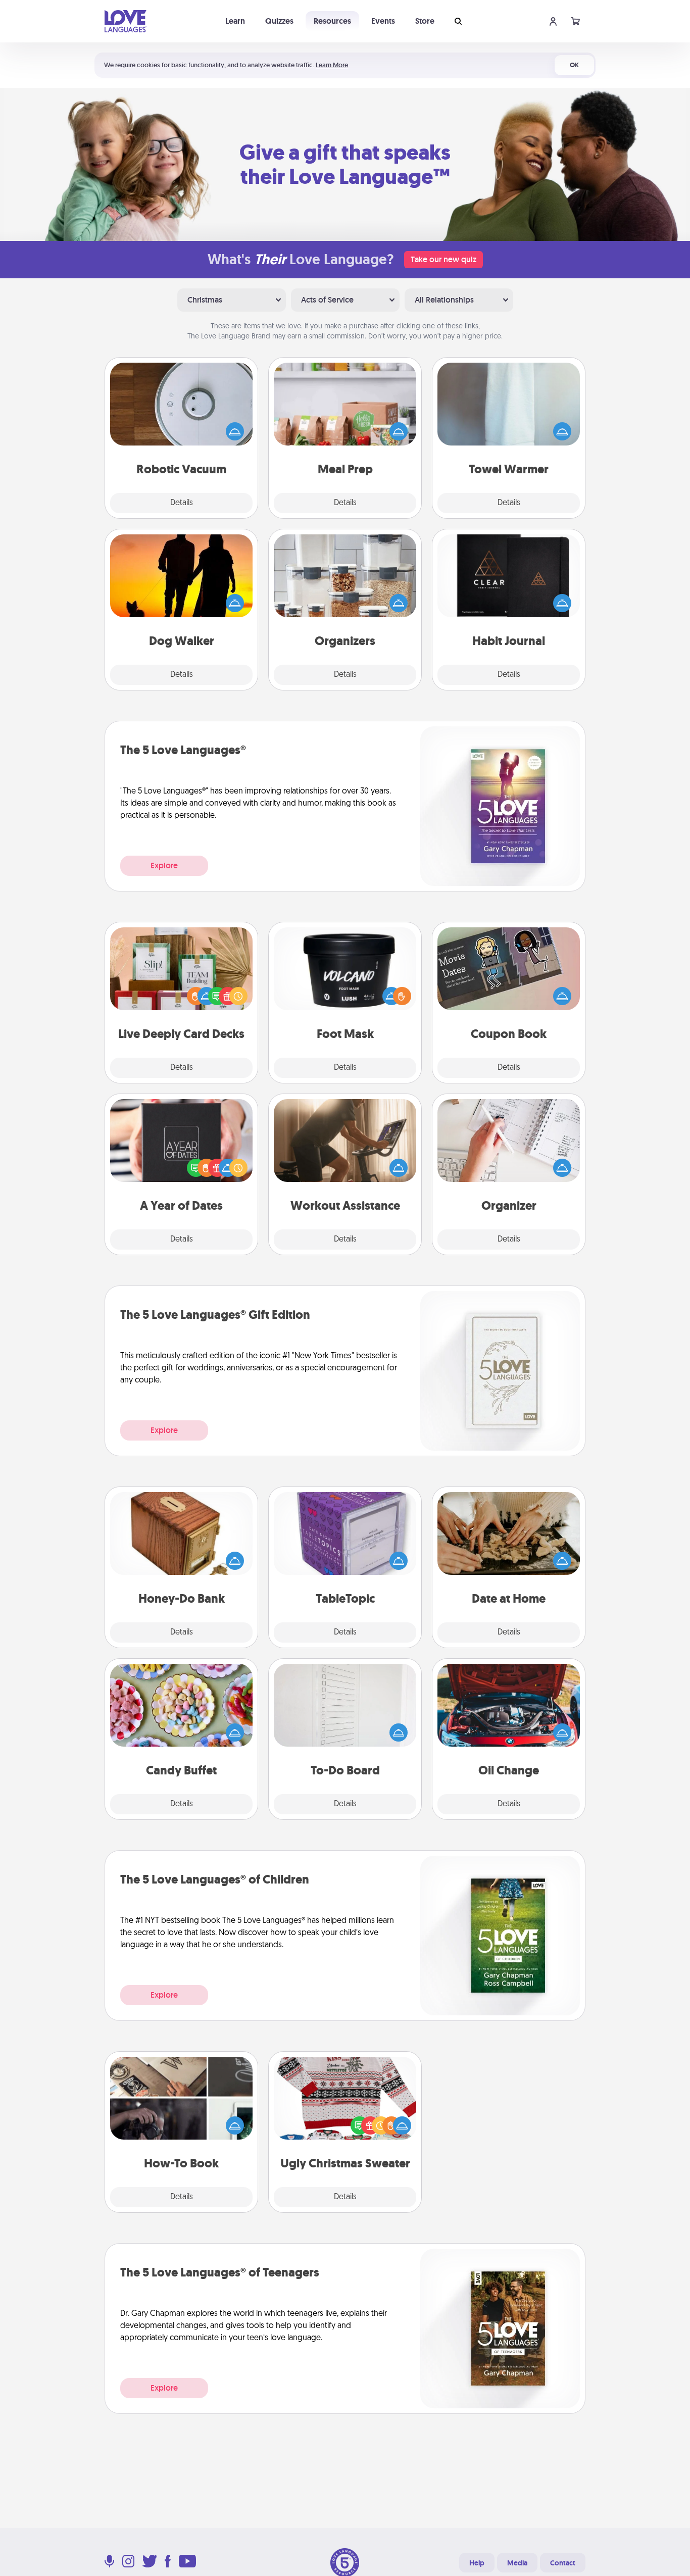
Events (383, 21)
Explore (164, 865)
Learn (235, 21)
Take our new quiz (443, 259)
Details (182, 503)
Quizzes (279, 21)
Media (517, 2563)
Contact (563, 2563)
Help (477, 2563)
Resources (332, 21)
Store (425, 21)
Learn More (332, 65)
